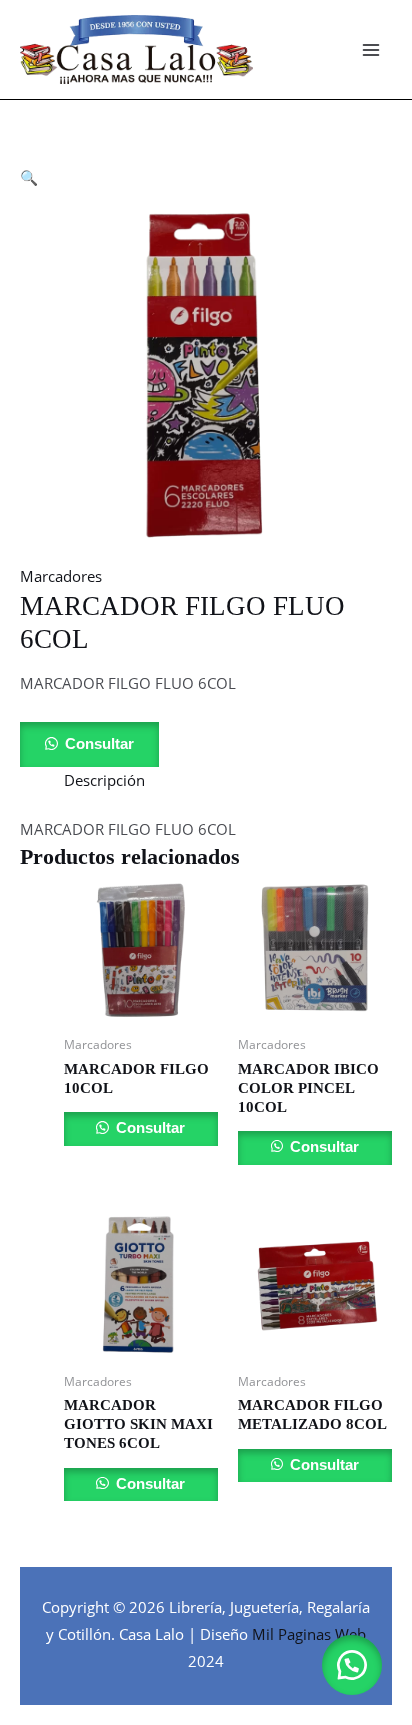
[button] (29, 177)
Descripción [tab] (104, 780)
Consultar (99, 744)
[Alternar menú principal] (371, 50)
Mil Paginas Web (309, 1634)
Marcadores (61, 576)
